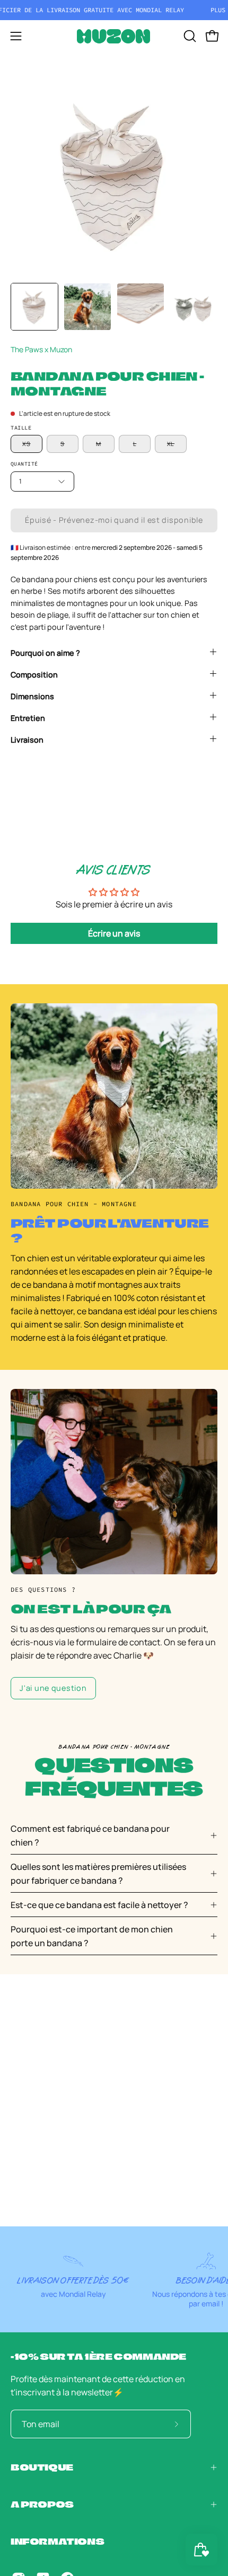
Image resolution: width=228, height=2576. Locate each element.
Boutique (42, 2467)
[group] (114, 10)
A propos (42, 2504)
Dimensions (32, 696)
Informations (57, 2541)
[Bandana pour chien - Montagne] (34, 307)
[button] (189, 36)
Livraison (27, 740)
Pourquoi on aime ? (45, 653)
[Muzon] (114, 36)
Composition (34, 675)
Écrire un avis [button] (114, 933)
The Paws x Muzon (41, 349)
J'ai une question (53, 1688)
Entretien (28, 718)
